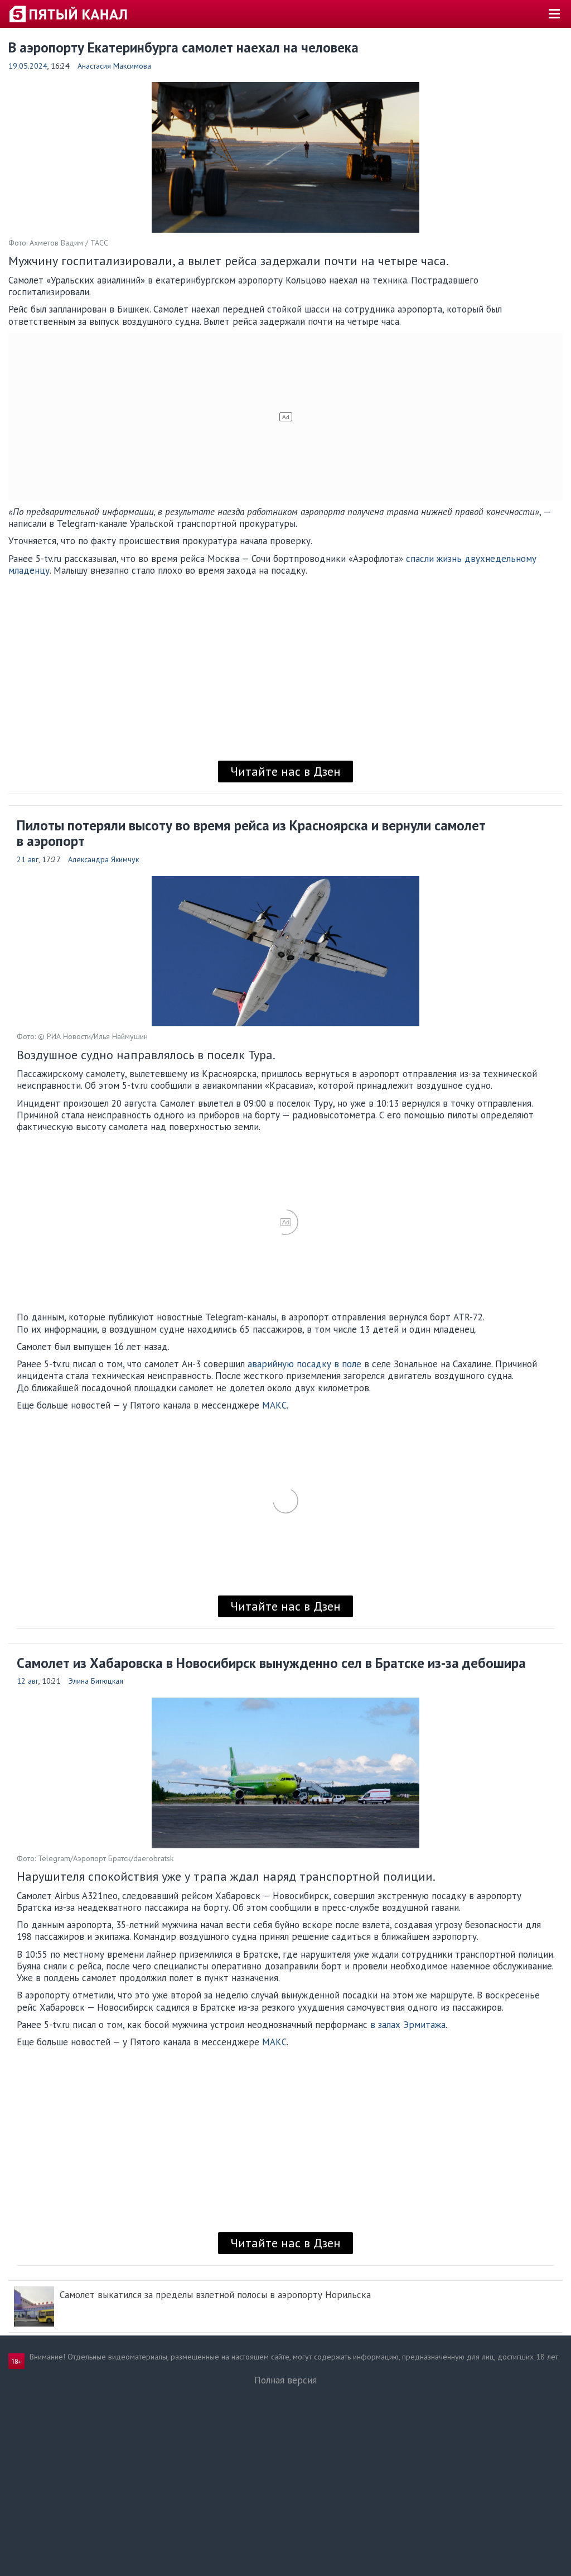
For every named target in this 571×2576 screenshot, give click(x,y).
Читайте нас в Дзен (285, 771)
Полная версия (285, 2380)
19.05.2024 (28, 66)
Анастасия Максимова (114, 66)
